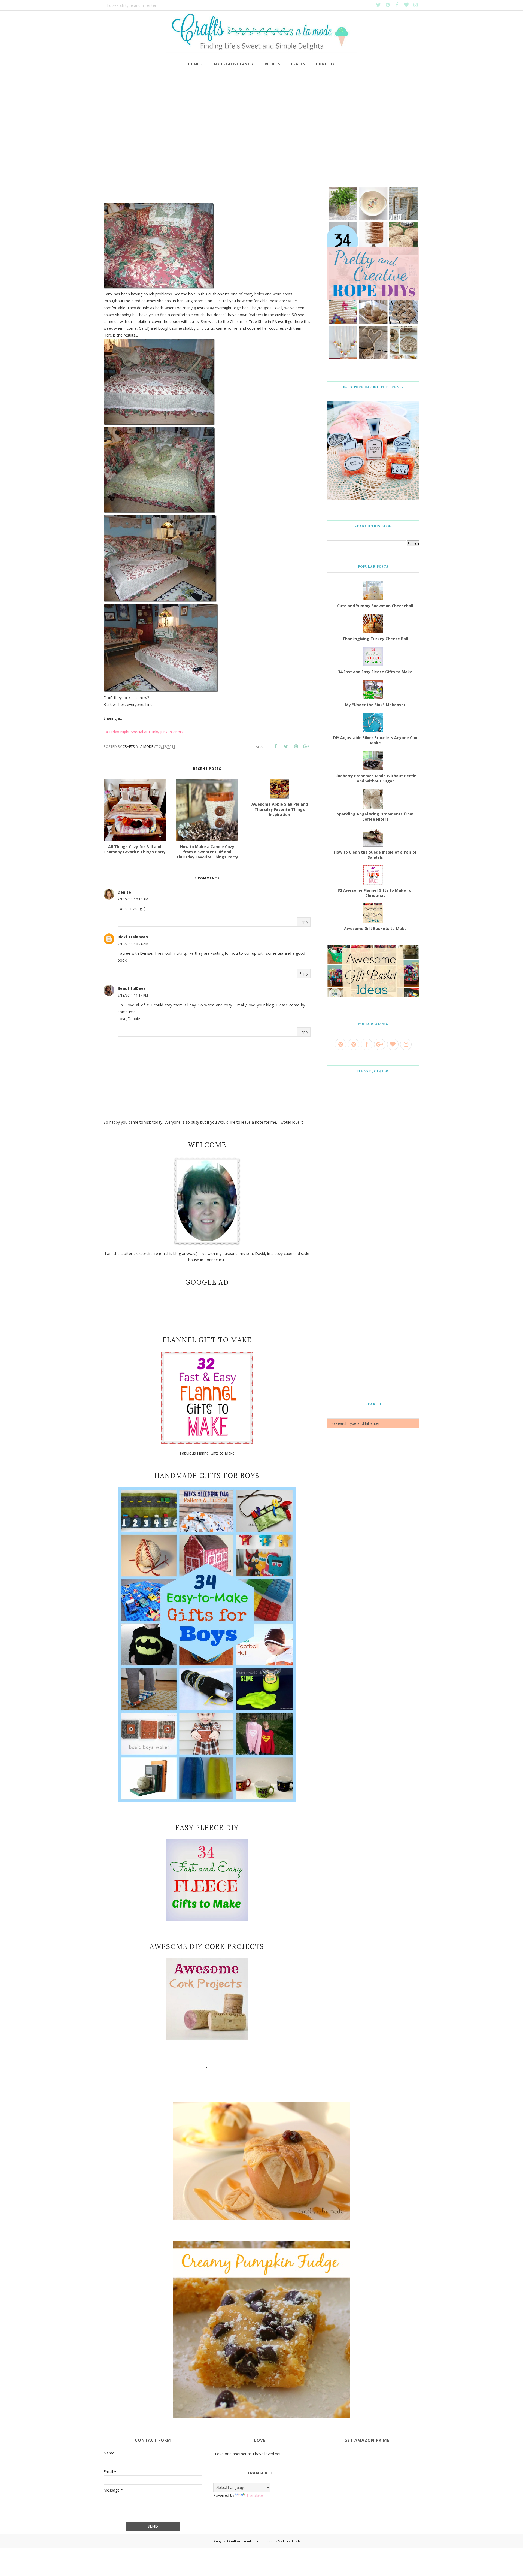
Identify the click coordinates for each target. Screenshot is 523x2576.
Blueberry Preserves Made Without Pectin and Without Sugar (375, 778)
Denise (124, 892)
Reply (304, 922)
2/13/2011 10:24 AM (133, 944)
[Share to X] (286, 746)
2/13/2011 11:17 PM (133, 995)
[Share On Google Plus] (306, 746)
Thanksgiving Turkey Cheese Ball (375, 639)
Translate (255, 2495)
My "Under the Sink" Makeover (375, 705)
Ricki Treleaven (133, 937)
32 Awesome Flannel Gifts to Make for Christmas (375, 893)
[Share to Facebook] (276, 746)
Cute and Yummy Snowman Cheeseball (375, 606)
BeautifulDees (132, 988)
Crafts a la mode (241, 2541)
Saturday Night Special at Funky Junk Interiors (143, 732)
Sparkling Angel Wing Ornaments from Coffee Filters (375, 817)
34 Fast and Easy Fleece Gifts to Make (375, 672)
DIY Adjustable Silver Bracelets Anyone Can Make (375, 740)
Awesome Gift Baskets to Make (375, 928)
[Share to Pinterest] (296, 746)
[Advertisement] (261, 131)
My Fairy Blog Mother (293, 2541)
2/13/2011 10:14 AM (133, 899)
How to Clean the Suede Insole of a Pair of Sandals (375, 855)
